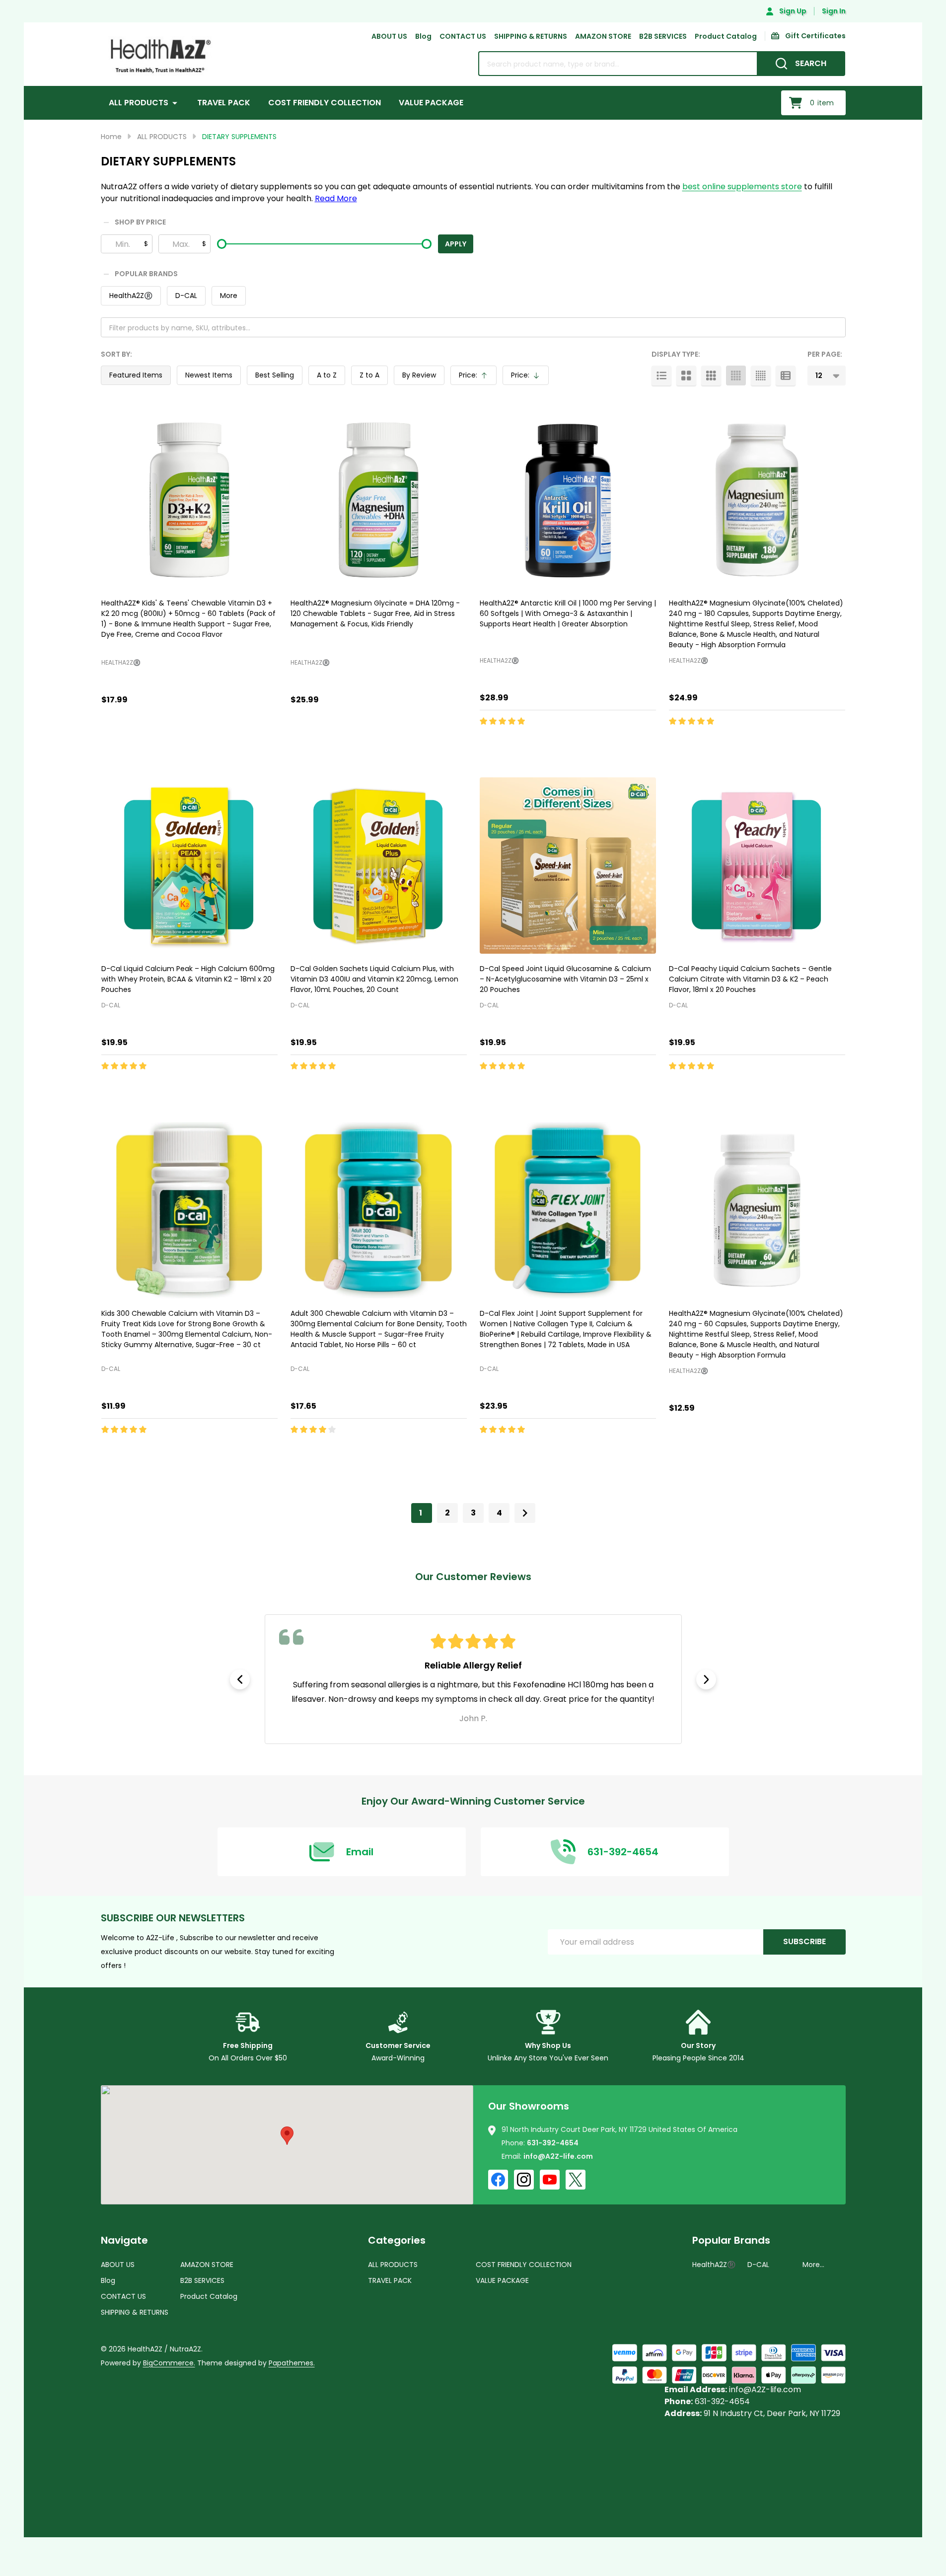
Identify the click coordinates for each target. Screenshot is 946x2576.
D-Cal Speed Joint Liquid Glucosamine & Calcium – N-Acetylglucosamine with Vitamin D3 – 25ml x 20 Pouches (565, 979)
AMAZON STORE (603, 36)
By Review (419, 375)
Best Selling (275, 375)
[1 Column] (661, 376)
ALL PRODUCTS (139, 103)
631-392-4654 (553, 2143)
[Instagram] (524, 2180)
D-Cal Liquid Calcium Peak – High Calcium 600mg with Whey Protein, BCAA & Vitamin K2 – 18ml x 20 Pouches (188, 979)
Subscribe (804, 1941)
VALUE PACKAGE (431, 103)
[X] (576, 2180)
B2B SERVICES (663, 36)
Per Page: (825, 354)
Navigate (124, 2240)
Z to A (369, 375)
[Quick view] (111, 743)
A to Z (327, 375)
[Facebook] (498, 2180)
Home (111, 137)
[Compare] (134, 743)
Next (706, 1679)
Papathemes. (292, 2363)
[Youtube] (550, 2180)
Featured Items (136, 375)
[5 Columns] (761, 376)
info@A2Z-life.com (558, 2156)
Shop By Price (140, 223)
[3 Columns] (711, 376)
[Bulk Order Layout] (786, 376)
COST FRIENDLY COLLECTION (325, 103)
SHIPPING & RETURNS (531, 36)
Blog (423, 36)
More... (813, 2265)
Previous (240, 1679)
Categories (397, 2240)
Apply (456, 244)
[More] (175, 103)
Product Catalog (726, 36)
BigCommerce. (169, 2363)
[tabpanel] (473, 1679)
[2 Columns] (686, 376)
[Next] (525, 1513)
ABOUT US (389, 36)
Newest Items (209, 375)
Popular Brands (146, 274)
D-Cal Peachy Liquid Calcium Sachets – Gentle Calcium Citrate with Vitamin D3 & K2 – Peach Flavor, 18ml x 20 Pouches (750, 979)
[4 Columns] (736, 376)
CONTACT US (463, 36)
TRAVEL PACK (224, 103)
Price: (477, 378)
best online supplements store (742, 187)
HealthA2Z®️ (131, 296)
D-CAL (186, 296)
